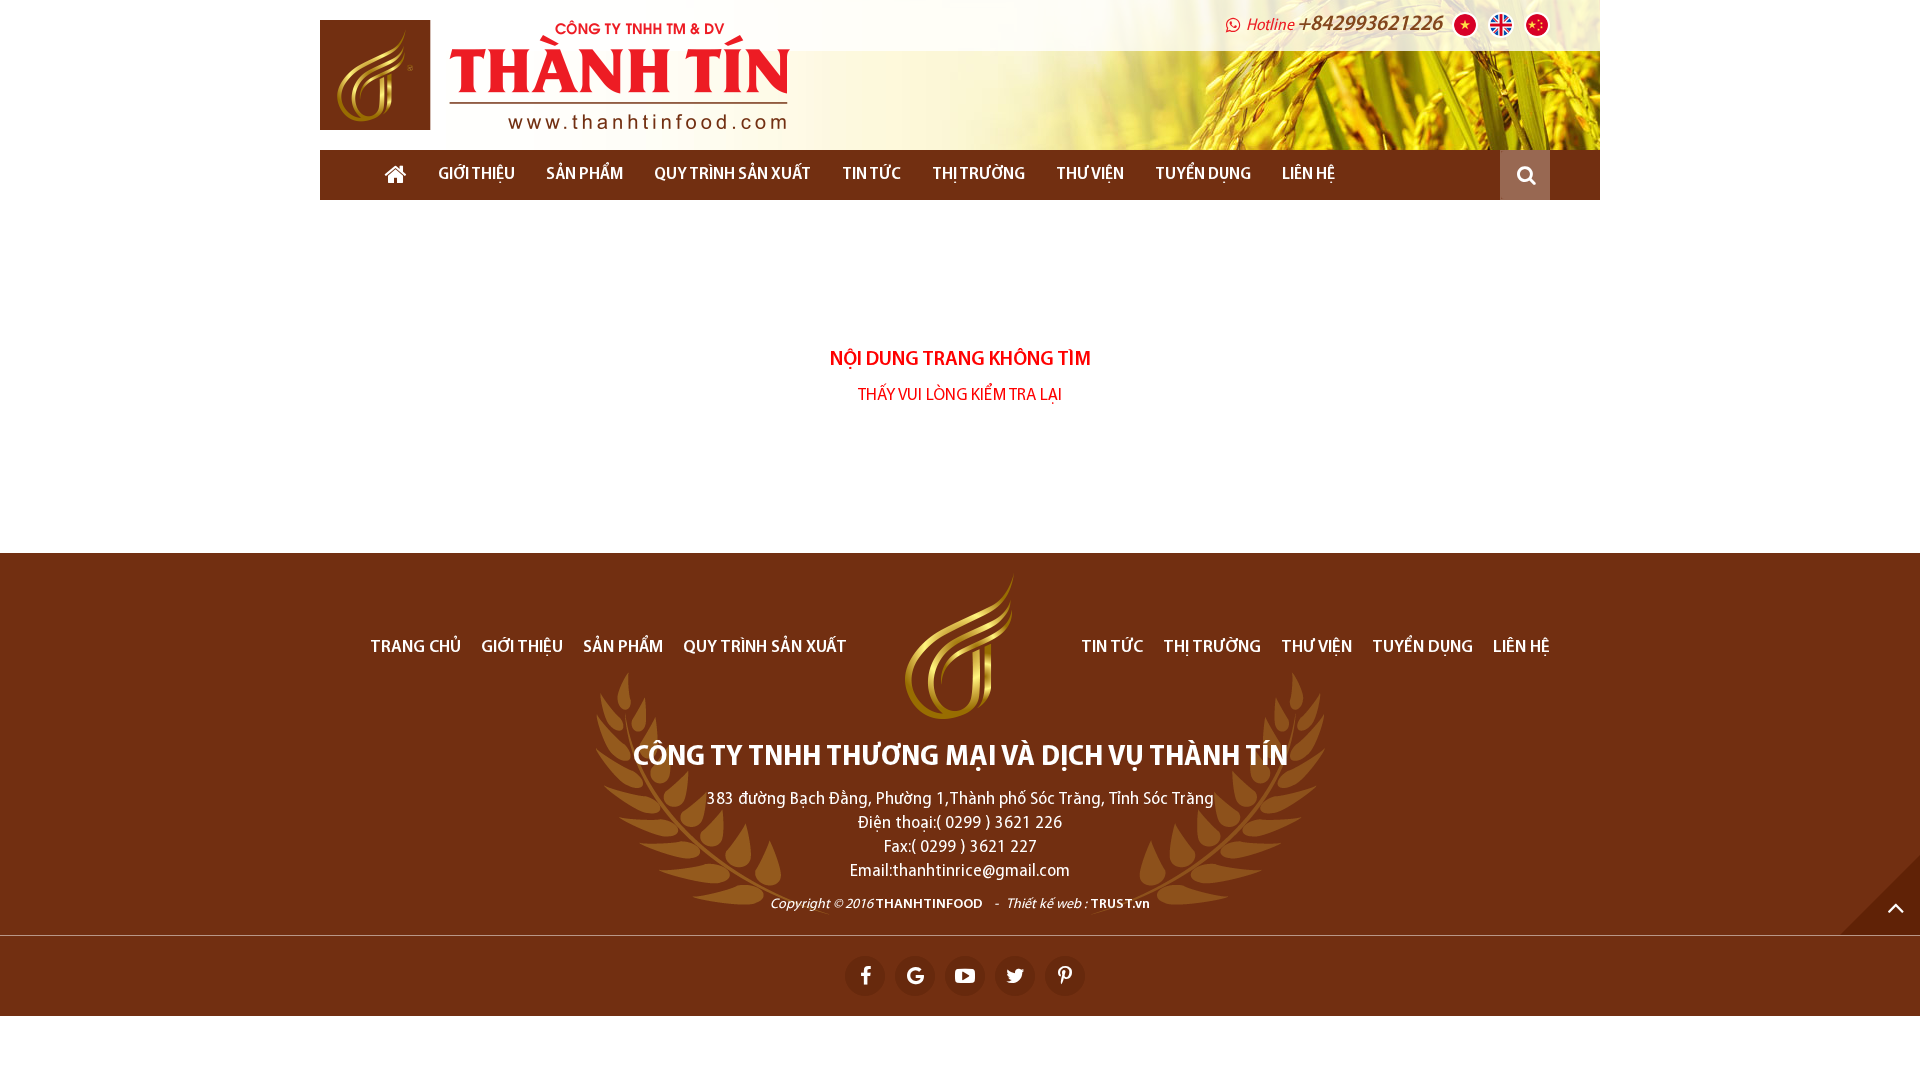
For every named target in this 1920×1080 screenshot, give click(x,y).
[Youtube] (965, 976)
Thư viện (1090, 175)
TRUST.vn (1120, 904)
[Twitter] (1015, 976)
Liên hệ (1308, 175)
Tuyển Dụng (1203, 175)
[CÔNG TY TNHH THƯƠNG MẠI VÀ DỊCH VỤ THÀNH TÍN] (555, 74)
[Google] (915, 976)
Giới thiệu (476, 175)
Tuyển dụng (1422, 647)
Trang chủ (415, 647)
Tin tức (871, 175)
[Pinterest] (1065, 976)
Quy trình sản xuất (732, 175)
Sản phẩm (584, 175)
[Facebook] (865, 976)
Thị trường (978, 175)
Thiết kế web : (1046, 904)
